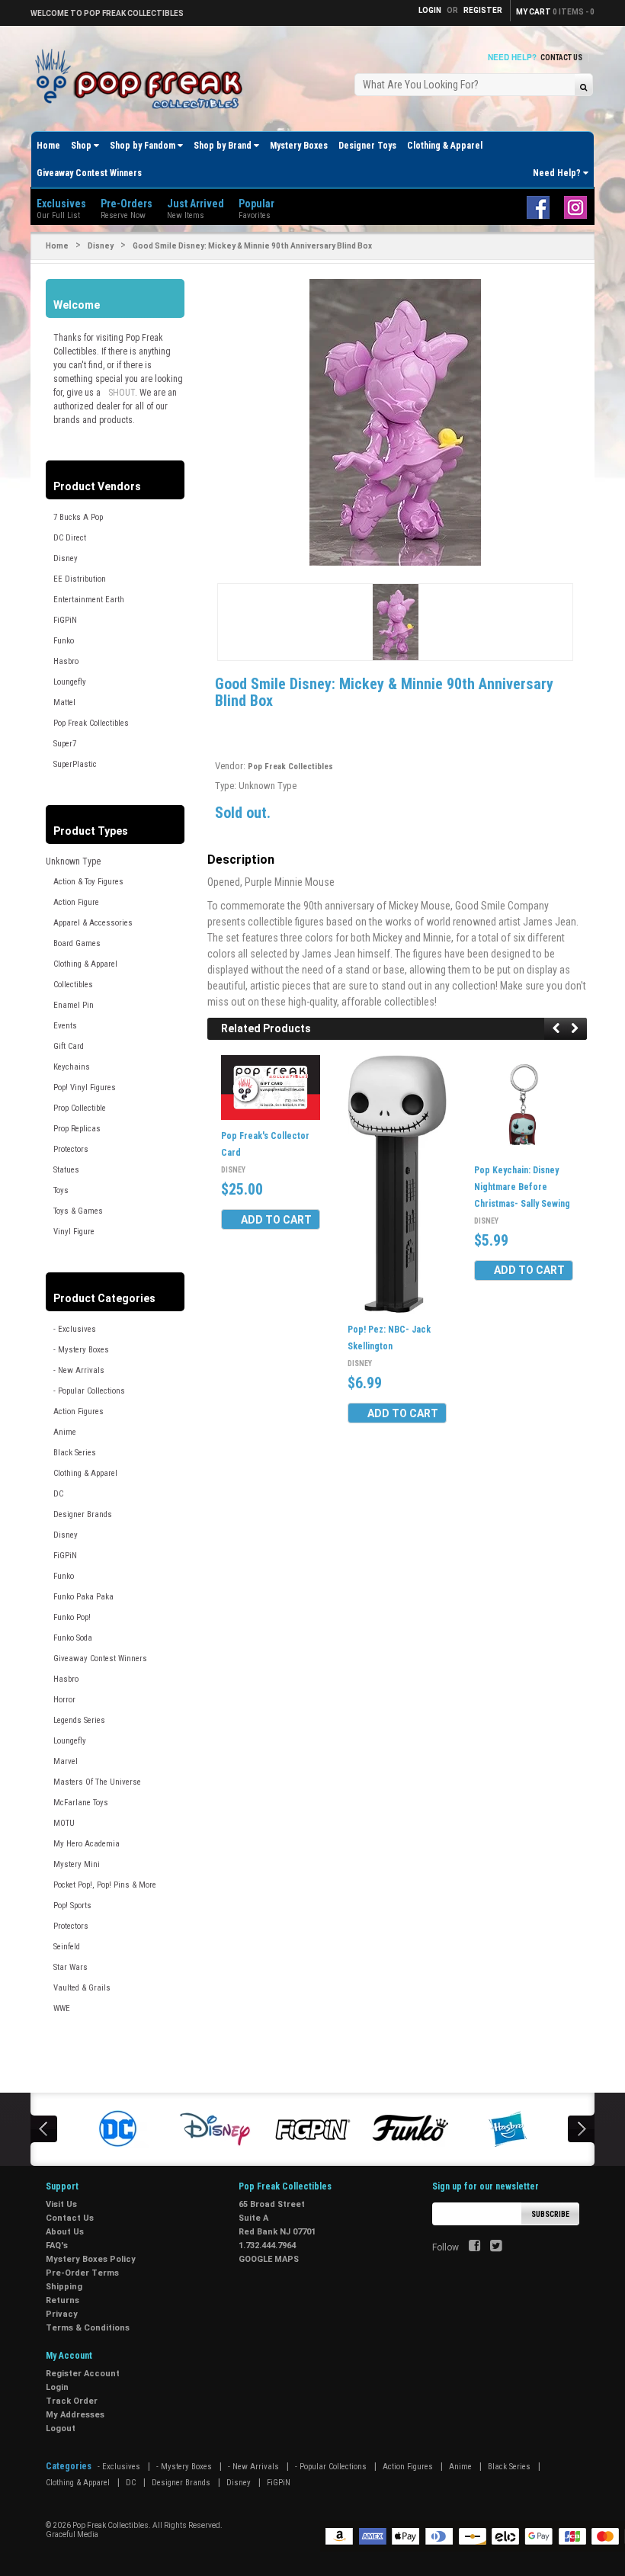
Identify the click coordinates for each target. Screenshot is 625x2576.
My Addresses (75, 2415)
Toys (61, 1190)
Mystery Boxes (299, 146)
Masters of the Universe (97, 1782)
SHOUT (122, 393)
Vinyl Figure (74, 1232)
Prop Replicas (77, 1129)
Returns (62, 2300)
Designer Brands (83, 1514)
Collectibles (73, 985)
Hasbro (66, 661)
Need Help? (558, 173)
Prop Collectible (80, 1108)
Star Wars (71, 1967)
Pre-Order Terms (82, 2273)
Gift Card (69, 1046)
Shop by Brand (224, 146)
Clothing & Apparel (445, 146)
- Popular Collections (89, 1391)
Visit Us (61, 2204)
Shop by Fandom (144, 146)
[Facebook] (474, 2247)
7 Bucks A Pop (78, 517)
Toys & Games (78, 1211)
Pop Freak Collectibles (91, 723)
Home (48, 146)
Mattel (64, 703)
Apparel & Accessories (93, 923)
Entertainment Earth (89, 600)
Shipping (64, 2287)
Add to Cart (276, 1220)
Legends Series (79, 1720)
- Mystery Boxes (81, 1350)
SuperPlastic (75, 764)
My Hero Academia (87, 1844)
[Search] (583, 87)
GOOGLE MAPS (269, 2259)
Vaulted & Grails (82, 1988)
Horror (64, 1700)
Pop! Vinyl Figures (85, 1088)
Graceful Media (72, 2534)
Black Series (75, 1453)
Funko (64, 641)
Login (57, 2387)
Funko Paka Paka (83, 1597)
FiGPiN (65, 620)
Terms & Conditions (88, 2328)
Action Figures (79, 1412)
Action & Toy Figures (88, 882)
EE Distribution (80, 579)
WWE (62, 2008)
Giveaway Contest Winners (89, 173)
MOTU (64, 1823)
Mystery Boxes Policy (91, 2259)
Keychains (72, 1067)
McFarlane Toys (81, 1803)
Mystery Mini (77, 1864)
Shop (82, 146)
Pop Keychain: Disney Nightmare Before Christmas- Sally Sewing (522, 1187)
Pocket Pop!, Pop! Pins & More (105, 1885)
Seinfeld (67, 1947)
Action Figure (76, 902)
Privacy (62, 2314)
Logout (61, 2428)
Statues (66, 1170)
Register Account (83, 2374)
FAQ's (57, 2246)
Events (65, 1026)
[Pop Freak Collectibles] (143, 80)
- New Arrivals (79, 1370)
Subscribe (550, 2214)
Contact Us (561, 58)
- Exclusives (75, 1329)
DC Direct (70, 538)
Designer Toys (367, 146)
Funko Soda (73, 1638)
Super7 (65, 744)
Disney (101, 246)
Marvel (66, 1761)
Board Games (77, 943)
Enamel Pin (74, 1005)
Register (483, 10)
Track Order (72, 2401)
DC (58, 1494)
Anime (65, 1432)
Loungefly (70, 682)
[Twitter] (496, 2247)
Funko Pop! (72, 1617)
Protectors (71, 1149)
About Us (65, 2232)
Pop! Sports (72, 1906)
